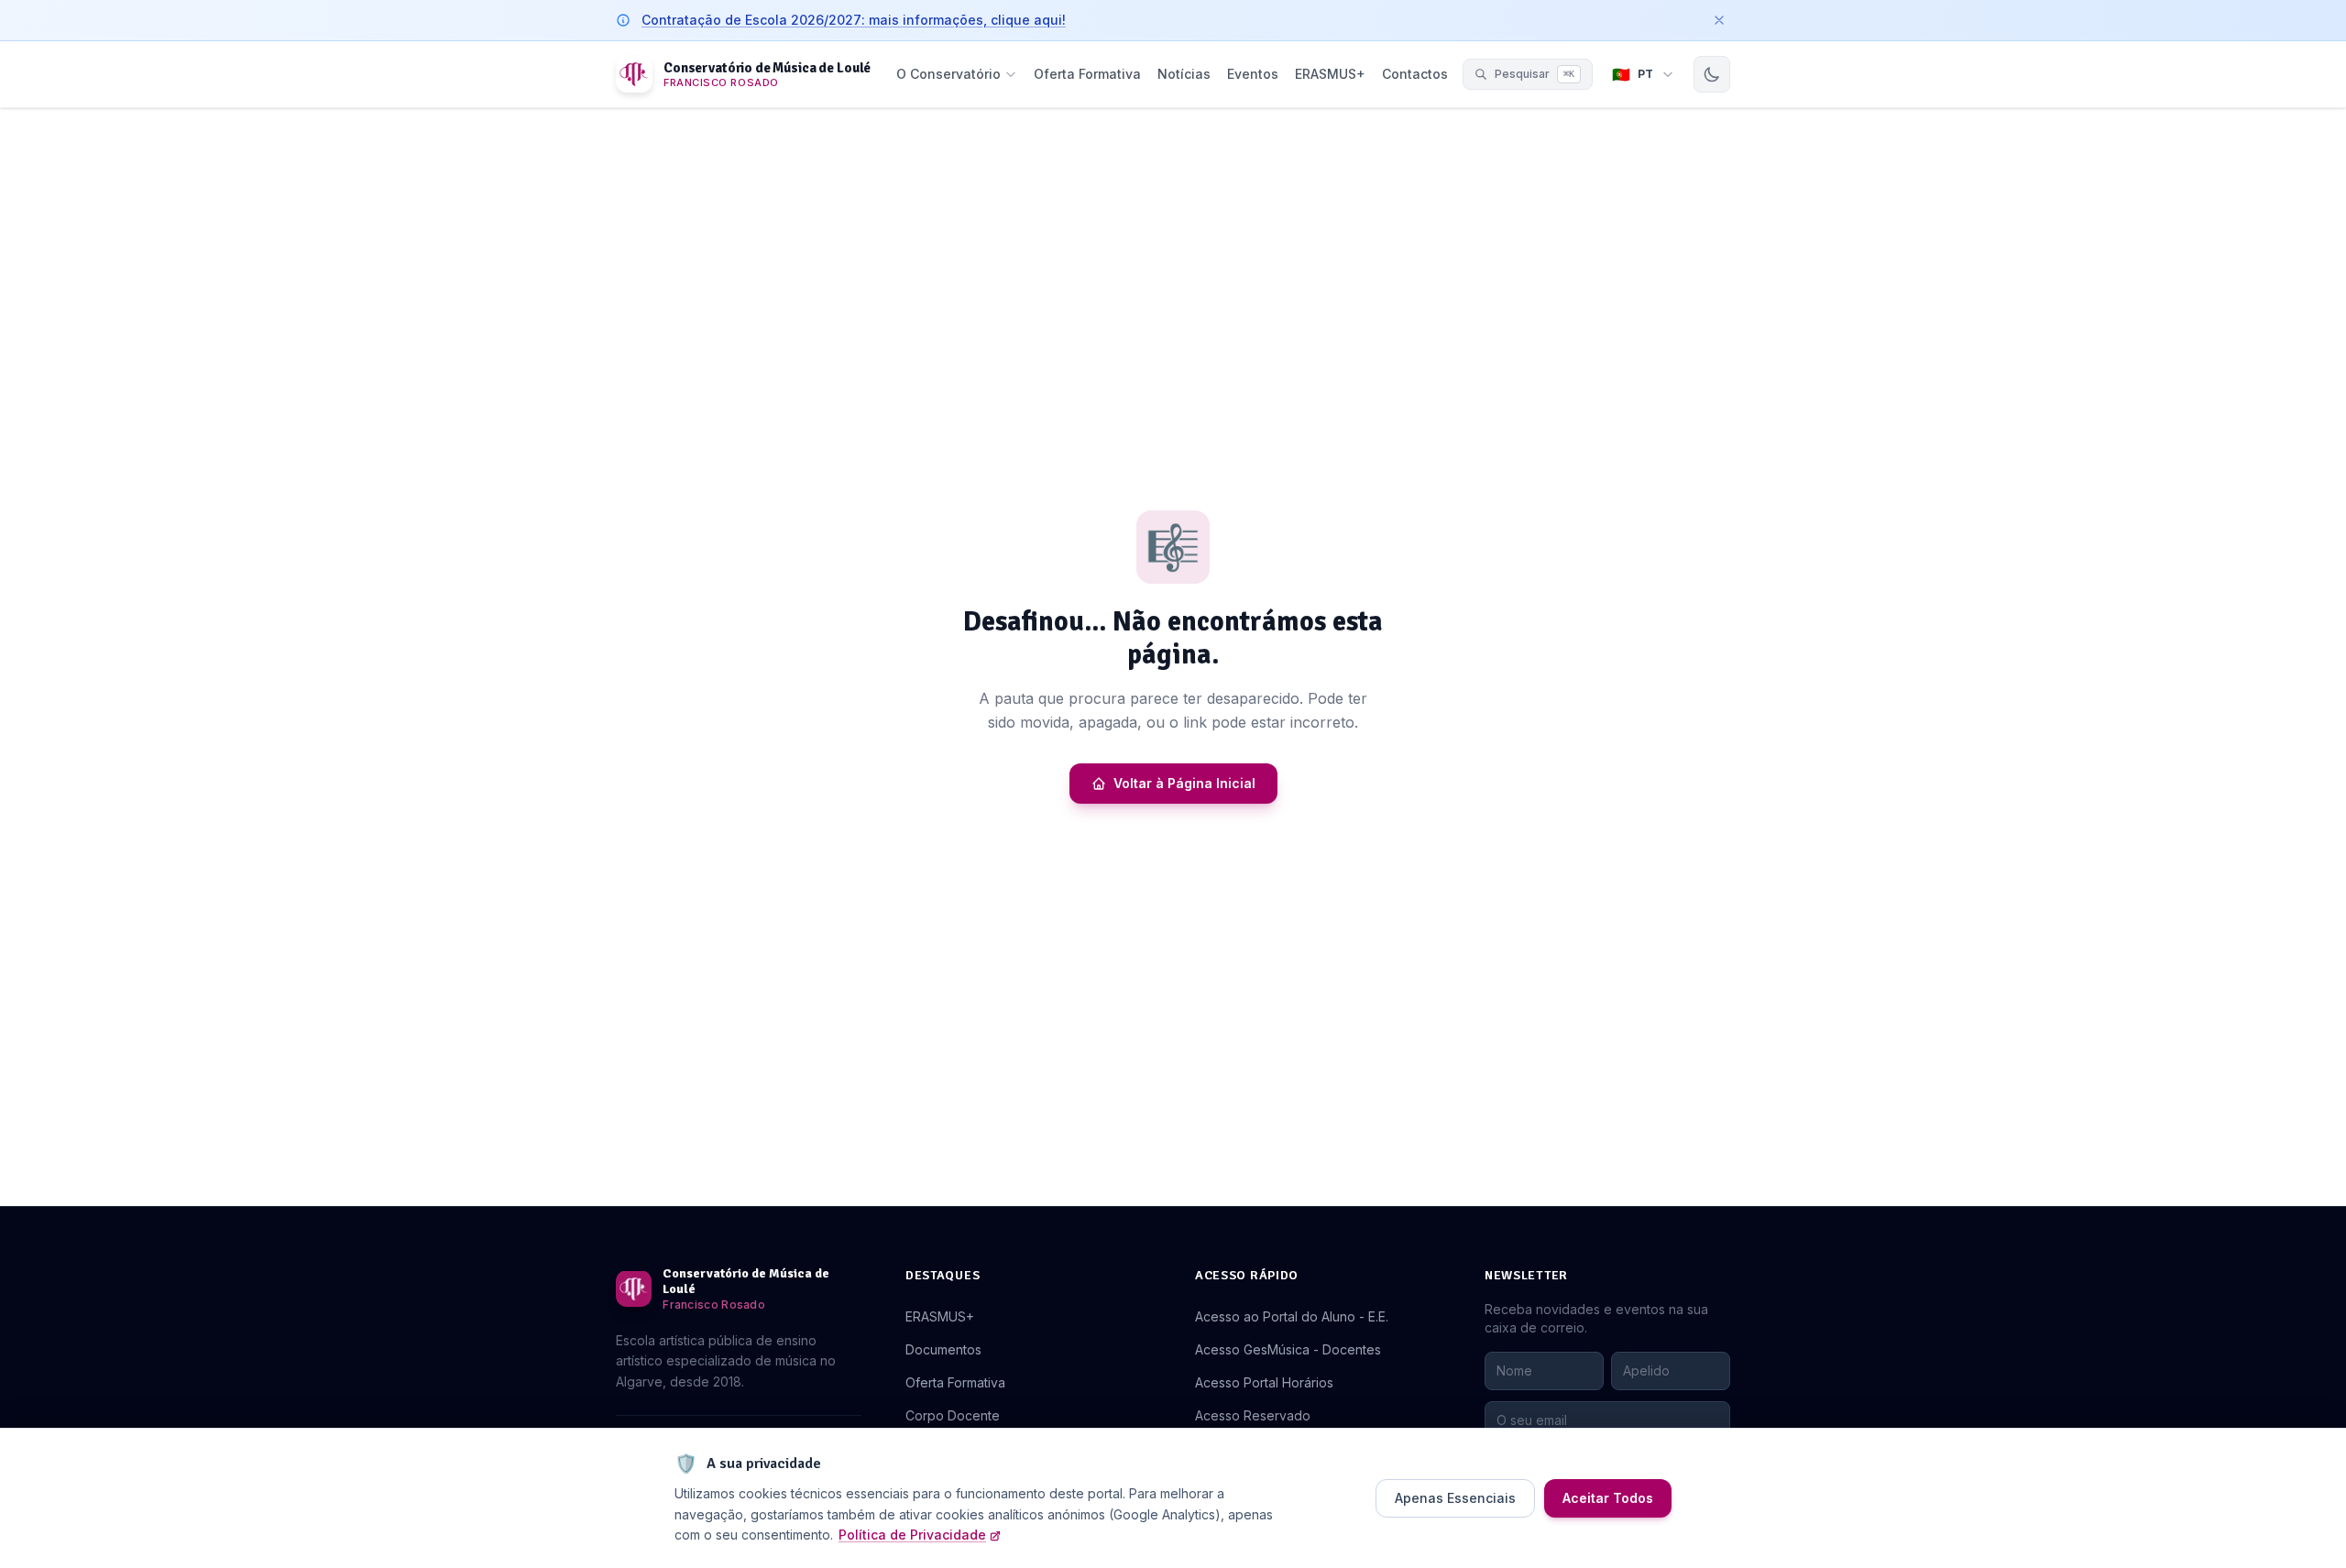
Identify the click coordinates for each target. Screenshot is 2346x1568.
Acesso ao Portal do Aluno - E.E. (1292, 1316)
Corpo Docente (953, 1415)
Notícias (1184, 74)
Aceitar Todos (1608, 1498)
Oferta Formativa (1087, 74)
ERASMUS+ (1330, 74)
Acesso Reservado (1253, 1415)
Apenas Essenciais (1455, 1498)
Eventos (1253, 74)
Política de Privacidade (912, 1535)
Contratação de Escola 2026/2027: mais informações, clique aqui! (854, 20)
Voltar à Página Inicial (1184, 783)
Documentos (943, 1349)
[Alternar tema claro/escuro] (1712, 74)
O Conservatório (948, 74)
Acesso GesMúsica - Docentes (1288, 1349)
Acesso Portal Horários (1264, 1382)
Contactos (1415, 74)
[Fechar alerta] (1719, 20)
